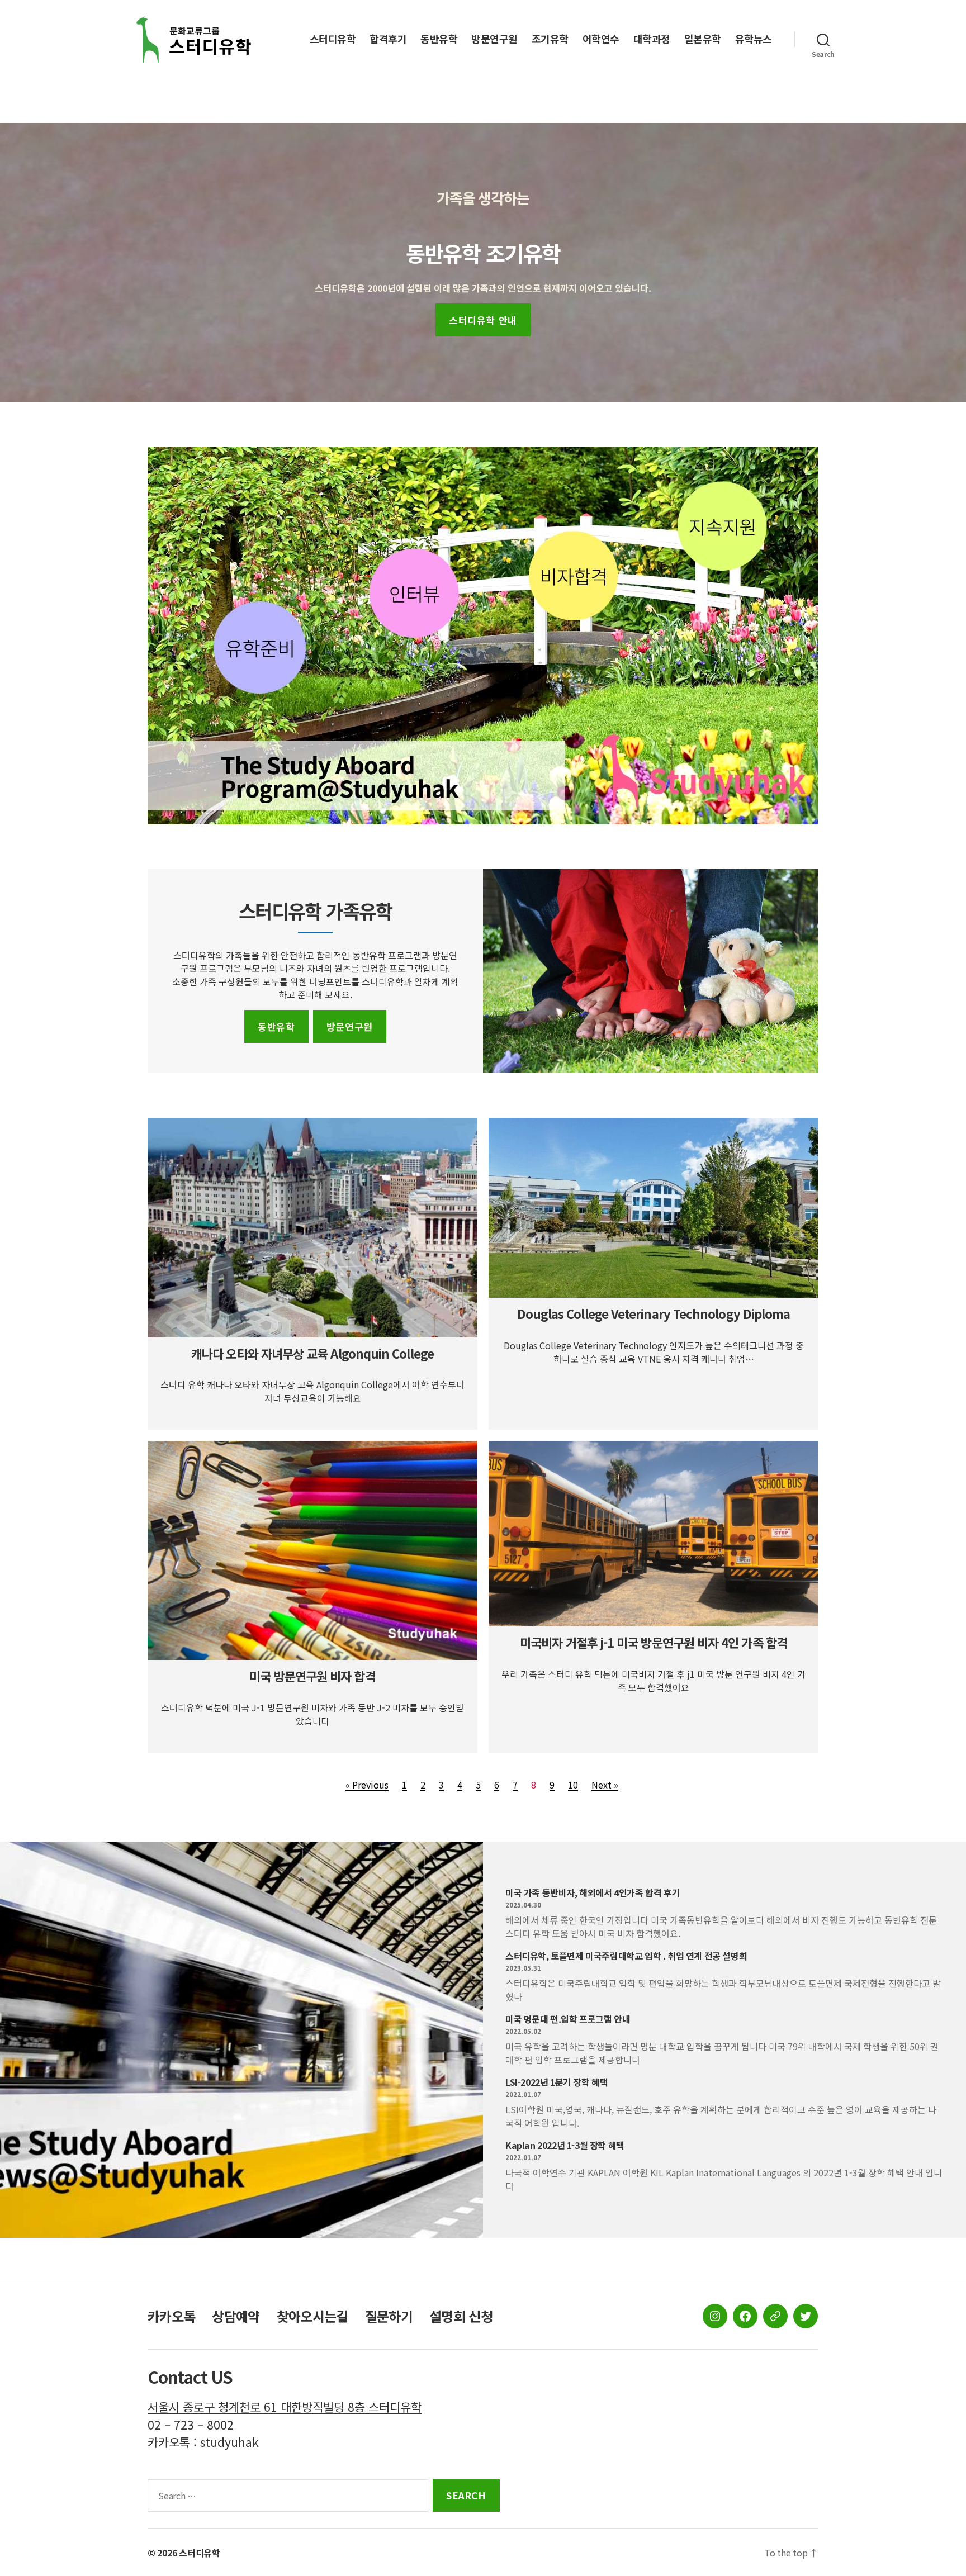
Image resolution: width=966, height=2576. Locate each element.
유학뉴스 (754, 39)
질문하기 (389, 2316)
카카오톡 (171, 2316)
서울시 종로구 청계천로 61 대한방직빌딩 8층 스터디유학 (285, 2407)
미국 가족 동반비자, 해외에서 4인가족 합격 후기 (593, 1892)
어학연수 (601, 39)
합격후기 (388, 39)
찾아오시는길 (312, 2316)
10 (573, 1785)
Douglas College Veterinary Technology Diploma (654, 1313)
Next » (605, 1785)
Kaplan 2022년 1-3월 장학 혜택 (565, 2145)
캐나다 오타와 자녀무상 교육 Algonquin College (312, 1353)
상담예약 (236, 2316)
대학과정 (652, 39)
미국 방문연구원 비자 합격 (312, 1676)
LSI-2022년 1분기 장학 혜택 (557, 2082)
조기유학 (550, 39)
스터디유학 (333, 39)
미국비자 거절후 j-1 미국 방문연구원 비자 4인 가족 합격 (654, 1642)
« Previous (367, 1785)
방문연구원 (494, 39)
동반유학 (439, 39)
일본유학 (703, 39)
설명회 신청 (461, 2316)
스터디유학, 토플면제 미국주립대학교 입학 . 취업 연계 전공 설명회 (626, 1956)
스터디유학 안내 (483, 320)
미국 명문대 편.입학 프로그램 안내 (568, 2019)
